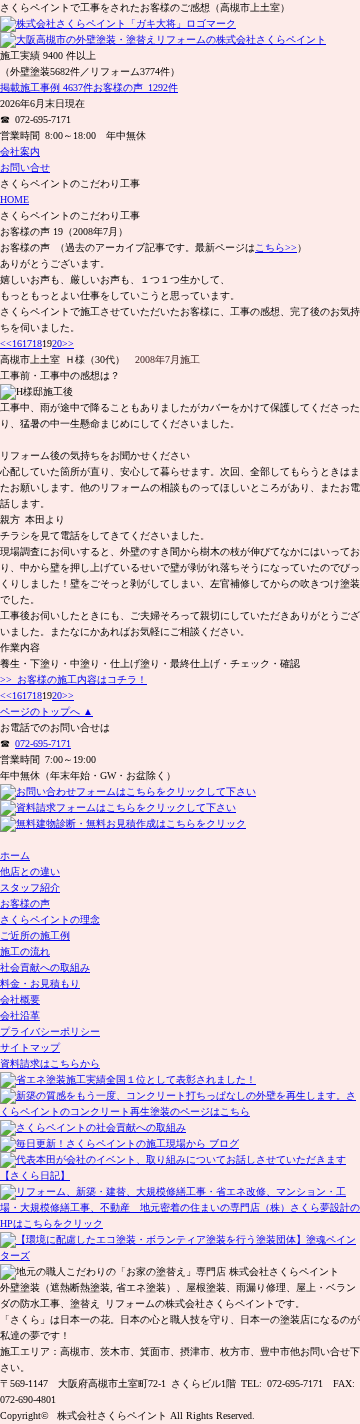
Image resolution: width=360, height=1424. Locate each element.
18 (37, 343)
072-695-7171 (43, 743)
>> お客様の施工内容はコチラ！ (73, 679)
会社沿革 (20, 1015)
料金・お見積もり (40, 983)
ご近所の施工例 (35, 935)
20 (57, 343)
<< (6, 343)
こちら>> (276, 247)
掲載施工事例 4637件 (46, 87)
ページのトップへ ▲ (46, 711)
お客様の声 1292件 (135, 87)
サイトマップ (30, 1047)
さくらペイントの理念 (50, 919)
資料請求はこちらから (50, 1063)
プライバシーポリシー (50, 1031)
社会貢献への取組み (45, 967)
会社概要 (20, 999)
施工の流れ (25, 951)
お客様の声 (25, 903)
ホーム (15, 855)
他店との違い (30, 871)
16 (17, 343)
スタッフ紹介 (30, 887)
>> (68, 343)
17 (27, 343)
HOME (14, 199)
